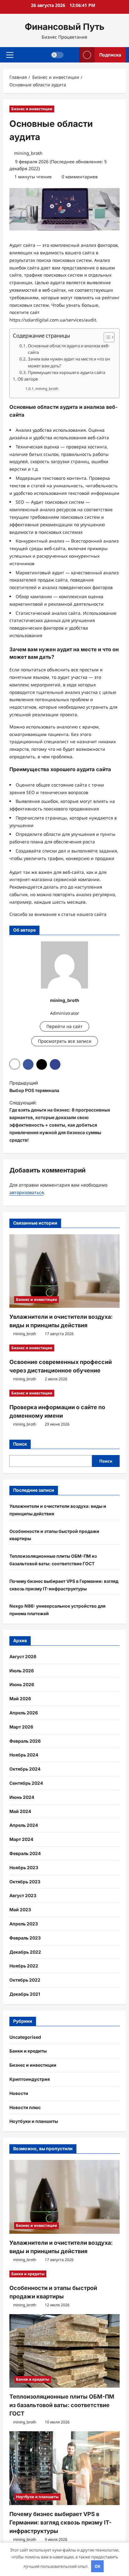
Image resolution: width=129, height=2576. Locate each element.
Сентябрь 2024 (26, 1783)
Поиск (20, 1444)
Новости (19, 2093)
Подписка (110, 54)
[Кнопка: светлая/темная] (57, 55)
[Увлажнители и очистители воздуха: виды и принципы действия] (64, 1271)
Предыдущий (34, 1087)
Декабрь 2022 (25, 1952)
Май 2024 (20, 1811)
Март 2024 (21, 1839)
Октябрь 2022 (25, 1980)
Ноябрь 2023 (24, 1867)
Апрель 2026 (24, 1713)
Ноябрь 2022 (24, 1966)
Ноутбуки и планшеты (34, 2121)
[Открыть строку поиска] (72, 55)
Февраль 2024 (25, 1853)
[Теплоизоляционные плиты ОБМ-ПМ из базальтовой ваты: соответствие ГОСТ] (64, 2351)
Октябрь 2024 (25, 1769)
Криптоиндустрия (30, 2079)
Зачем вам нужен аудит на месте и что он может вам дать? (69, 362)
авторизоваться (27, 1192)
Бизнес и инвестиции (32, 109)
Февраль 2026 (25, 1741)
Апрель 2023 (24, 1924)
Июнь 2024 (22, 1797)
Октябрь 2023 (25, 1882)
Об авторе (28, 379)
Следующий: (60, 1121)
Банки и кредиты (28, 2051)
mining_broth (28, 153)
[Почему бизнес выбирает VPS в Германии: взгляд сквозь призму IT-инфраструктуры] (64, 2468)
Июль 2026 (22, 1671)
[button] (10, 55)
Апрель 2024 (24, 1825)
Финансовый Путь (65, 27)
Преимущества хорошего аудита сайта (67, 372)
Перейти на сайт (64, 1026)
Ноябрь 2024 (24, 1755)
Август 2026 (23, 1656)
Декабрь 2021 (25, 1994)
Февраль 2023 (25, 1938)
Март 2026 (21, 1727)
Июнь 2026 (22, 1684)
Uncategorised (25, 2037)
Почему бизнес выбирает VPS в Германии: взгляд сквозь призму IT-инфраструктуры (60, 2522)
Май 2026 (20, 1699)
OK (98, 2566)
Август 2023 (23, 1895)
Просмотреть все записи (65, 1041)
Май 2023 (20, 1910)
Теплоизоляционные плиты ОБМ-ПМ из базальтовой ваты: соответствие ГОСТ (62, 2405)
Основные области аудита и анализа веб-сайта (69, 349)
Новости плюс (25, 2107)
